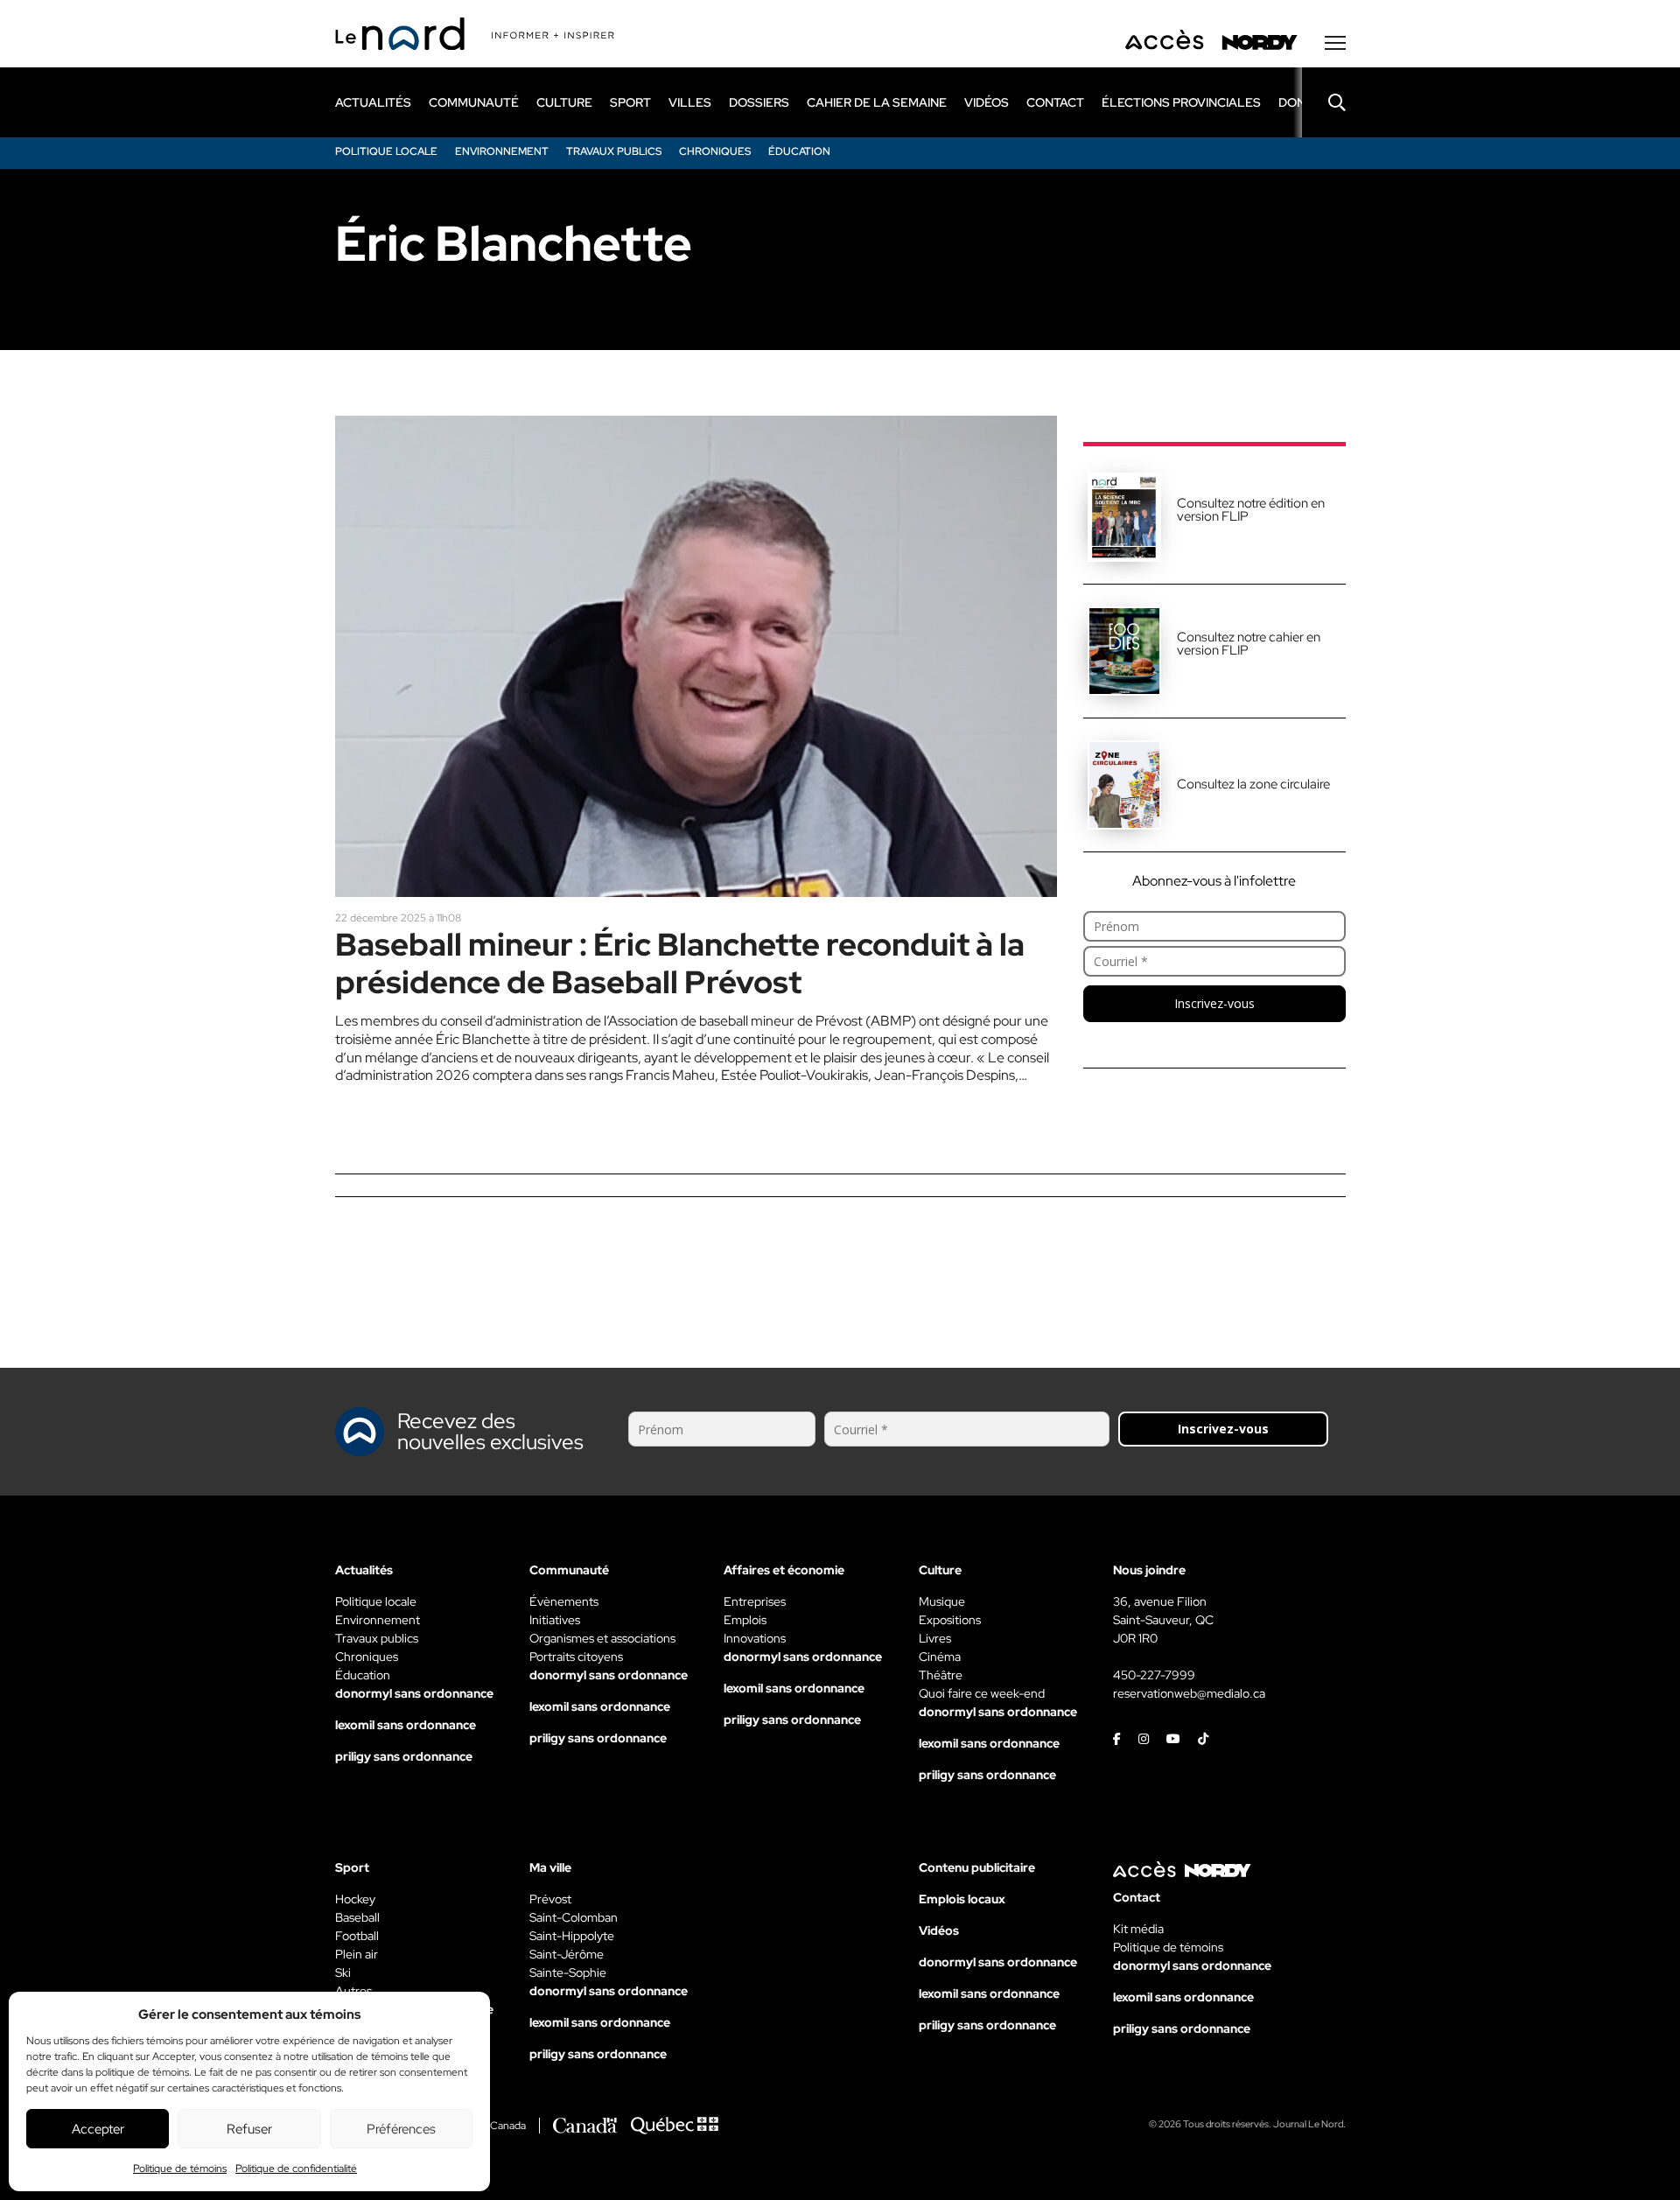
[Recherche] (1324, 102)
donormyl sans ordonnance (414, 1693)
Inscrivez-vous (1214, 1003)
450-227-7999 (1154, 1675)
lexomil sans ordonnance (406, 1725)
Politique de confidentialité (296, 2168)
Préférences (401, 2129)
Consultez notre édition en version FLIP (1251, 510)
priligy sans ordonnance (404, 1756)
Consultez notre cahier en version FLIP (1249, 644)
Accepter (98, 2129)
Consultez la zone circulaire (1253, 784)
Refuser (249, 2129)
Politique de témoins (180, 2168)
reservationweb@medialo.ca (1189, 1693)
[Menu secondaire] (1335, 43)
